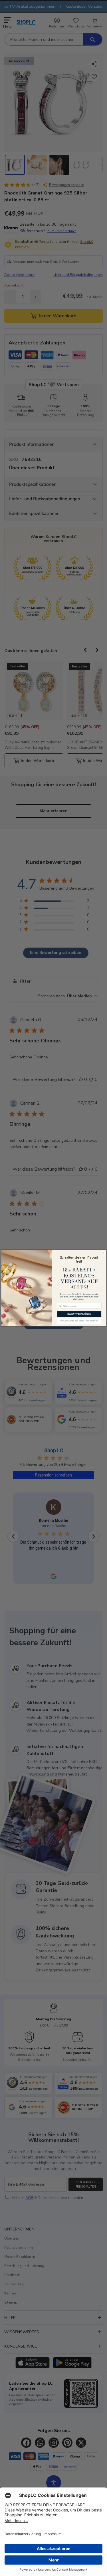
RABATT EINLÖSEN (79, 1314)
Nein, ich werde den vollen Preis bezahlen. (79, 1321)
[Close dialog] (103, 1253)
